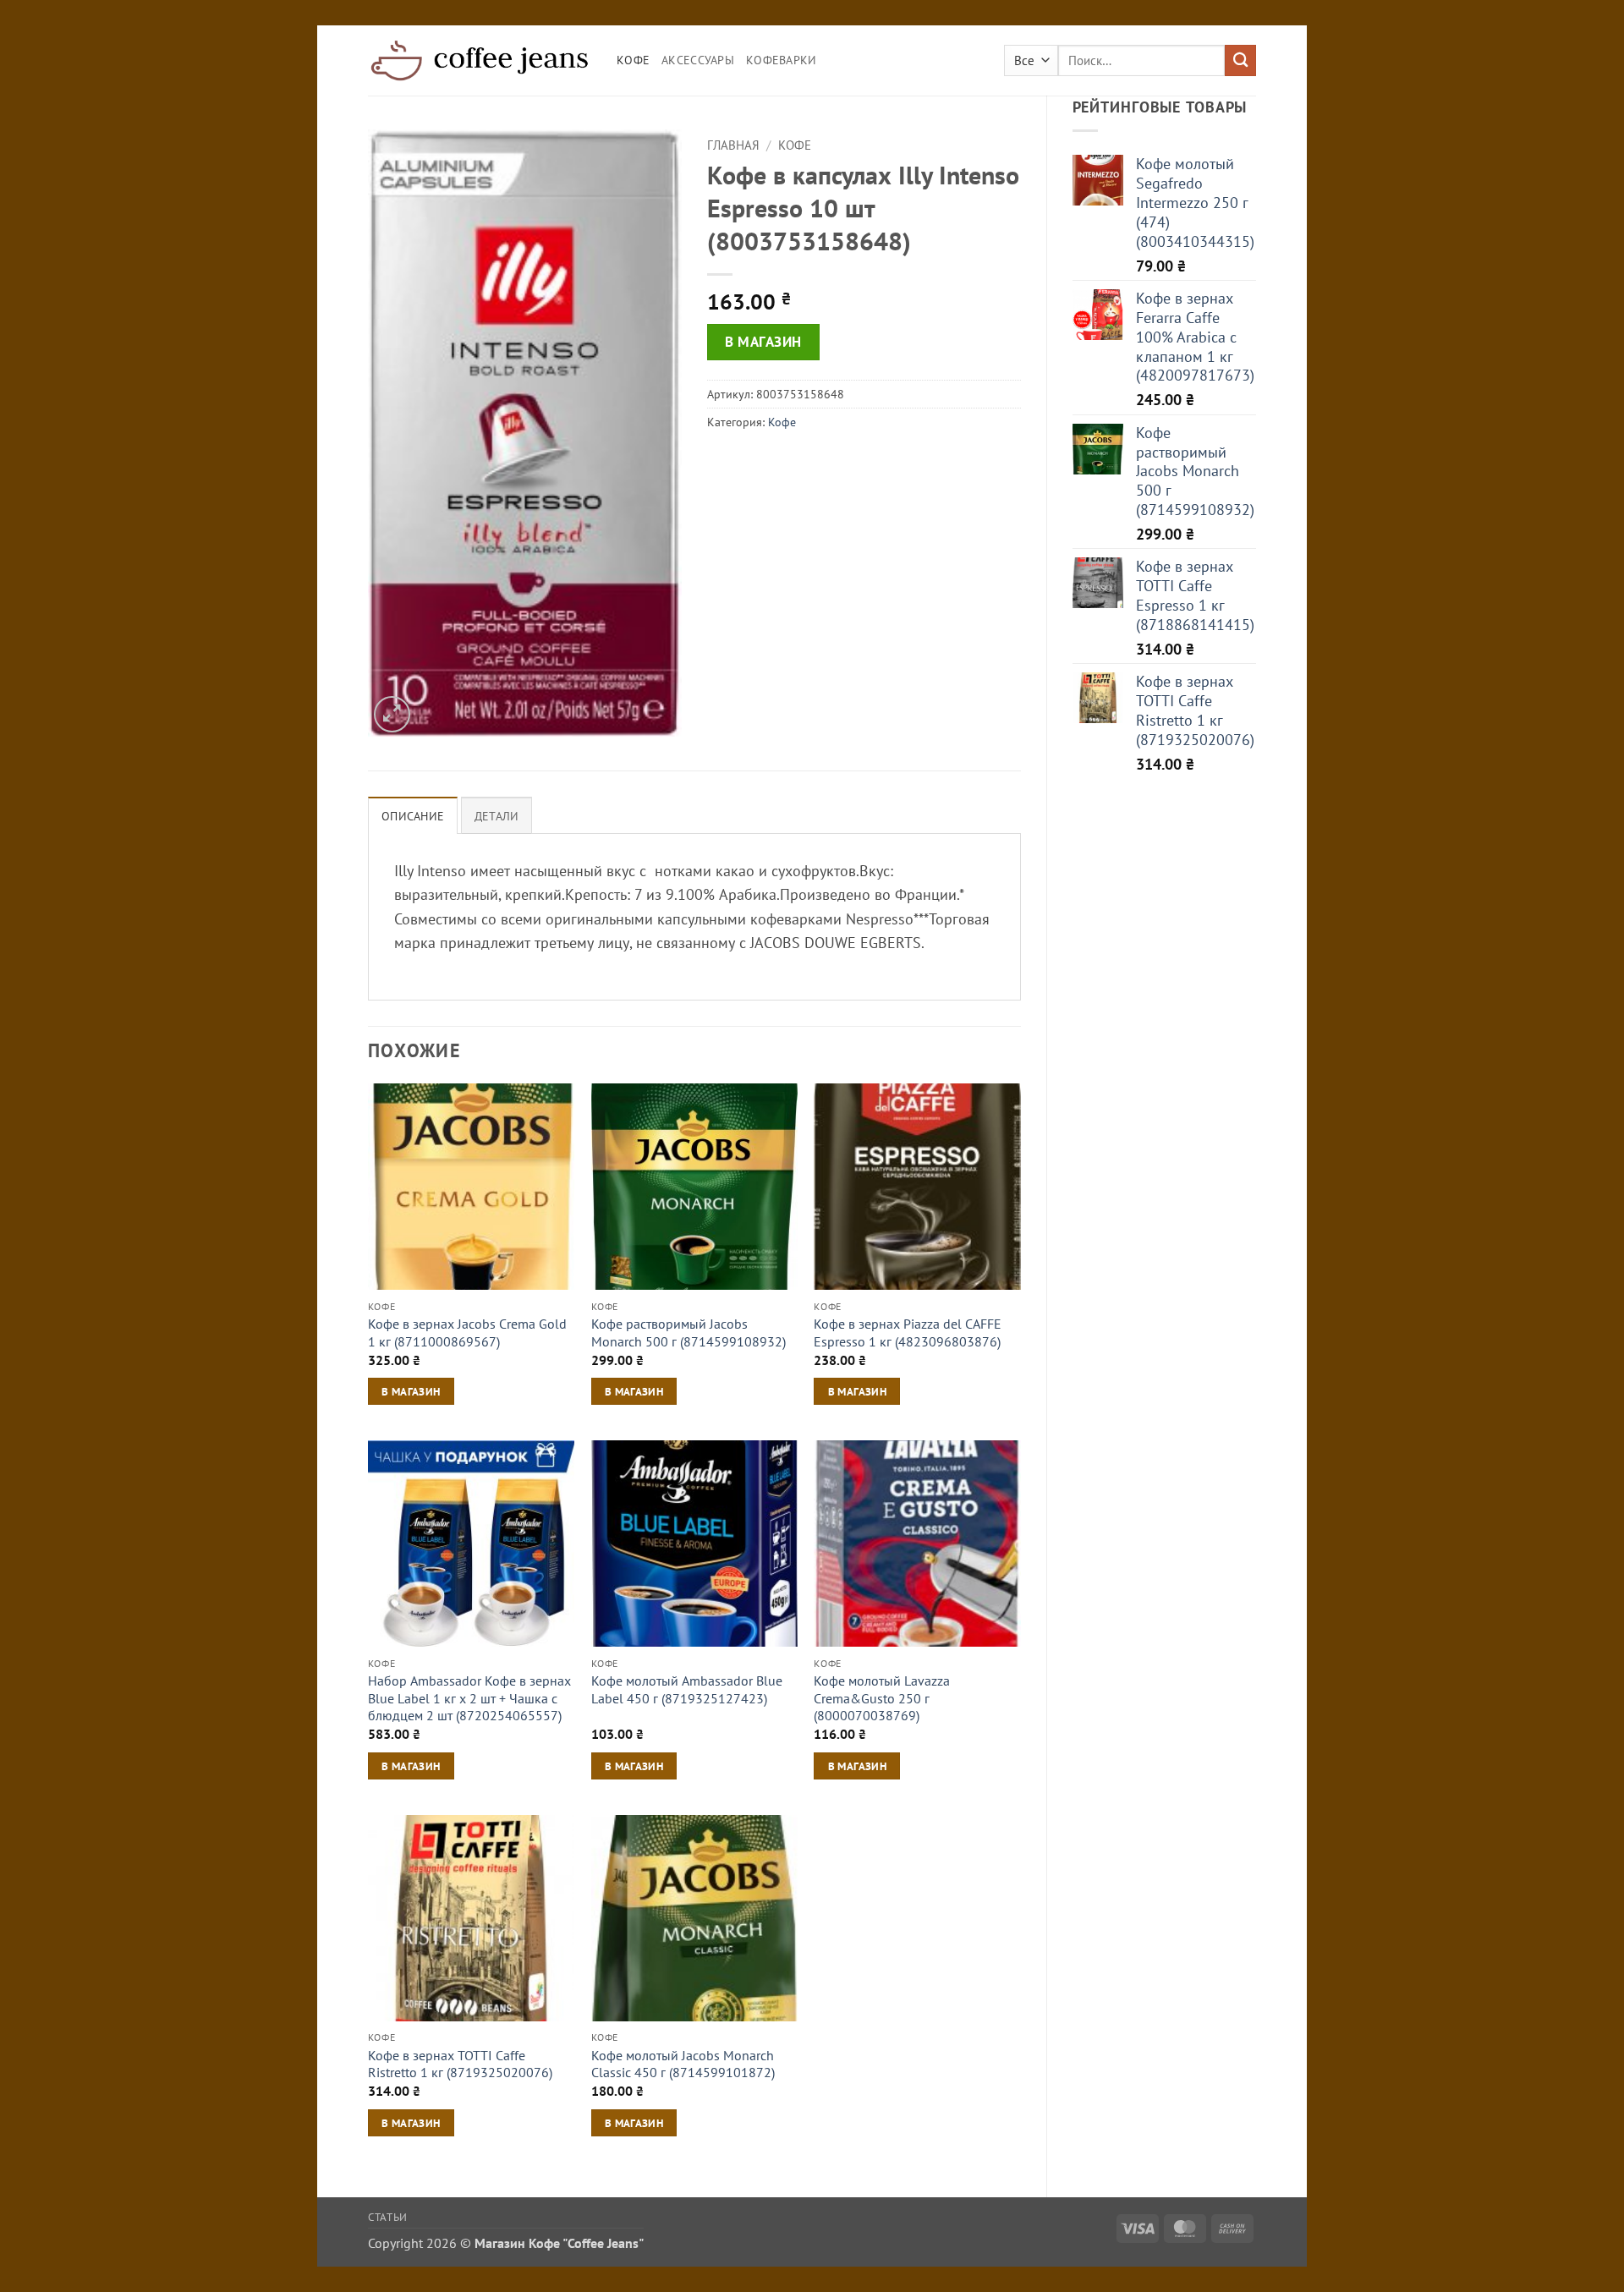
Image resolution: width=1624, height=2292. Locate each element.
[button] (392, 714)
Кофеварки (782, 60)
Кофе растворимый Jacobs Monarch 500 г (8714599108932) (689, 1332)
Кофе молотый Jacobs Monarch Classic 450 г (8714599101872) (683, 2064)
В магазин (763, 342)
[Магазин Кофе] (480, 60)
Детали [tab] (497, 816)
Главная (733, 145)
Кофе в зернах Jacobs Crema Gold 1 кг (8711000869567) (467, 1332)
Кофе (633, 60)
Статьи (388, 2217)
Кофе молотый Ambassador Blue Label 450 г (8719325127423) (687, 1689)
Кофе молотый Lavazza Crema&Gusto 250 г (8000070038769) (882, 1698)
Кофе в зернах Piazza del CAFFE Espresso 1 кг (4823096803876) (908, 1332)
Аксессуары (698, 60)
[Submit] (1240, 60)
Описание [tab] (413, 816)
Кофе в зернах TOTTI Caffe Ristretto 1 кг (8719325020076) (460, 2064)
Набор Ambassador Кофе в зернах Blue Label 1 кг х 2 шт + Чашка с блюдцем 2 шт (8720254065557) (469, 1698)
